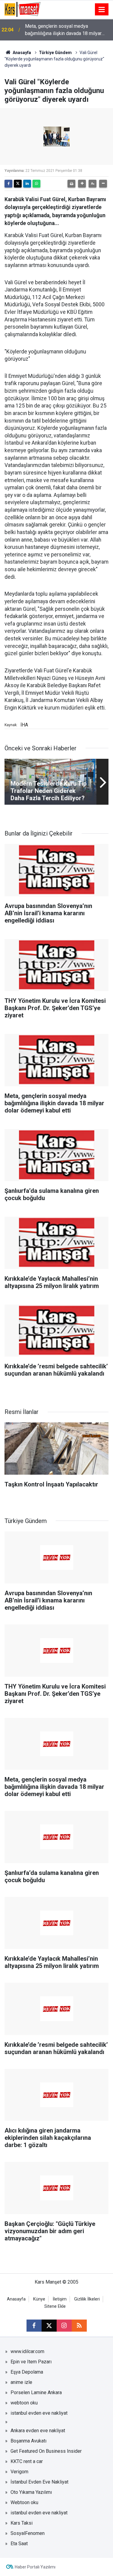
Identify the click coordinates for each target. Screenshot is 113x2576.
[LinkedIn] (27, 184)
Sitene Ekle (55, 2306)
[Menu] (102, 10)
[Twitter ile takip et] (49, 2326)
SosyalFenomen (28, 2533)
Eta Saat (19, 2544)
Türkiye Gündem (55, 53)
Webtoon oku (24, 2502)
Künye (39, 2299)
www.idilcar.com (27, 2351)
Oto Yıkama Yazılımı (31, 2492)
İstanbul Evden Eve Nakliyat (39, 2482)
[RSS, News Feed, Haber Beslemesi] (79, 2326)
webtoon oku (24, 2403)
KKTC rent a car (27, 2461)
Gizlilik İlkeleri (87, 2299)
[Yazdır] (71, 184)
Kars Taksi (22, 2523)
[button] (82, 184)
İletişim (60, 2299)
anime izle (21, 2382)
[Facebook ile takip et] (34, 2326)
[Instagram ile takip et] (64, 2326)
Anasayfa (21, 53)
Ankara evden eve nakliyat (38, 2431)
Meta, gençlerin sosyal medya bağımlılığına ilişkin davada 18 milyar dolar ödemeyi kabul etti (63, 30)
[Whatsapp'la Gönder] (36, 184)
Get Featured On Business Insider (46, 2451)
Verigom (19, 2472)
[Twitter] (18, 184)
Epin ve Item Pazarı (31, 2362)
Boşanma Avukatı (28, 2441)
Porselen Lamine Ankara (36, 2392)
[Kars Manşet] (22, 9)
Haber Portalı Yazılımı (35, 2567)
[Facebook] (8, 184)
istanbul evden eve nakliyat (39, 2413)
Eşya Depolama (27, 2372)
